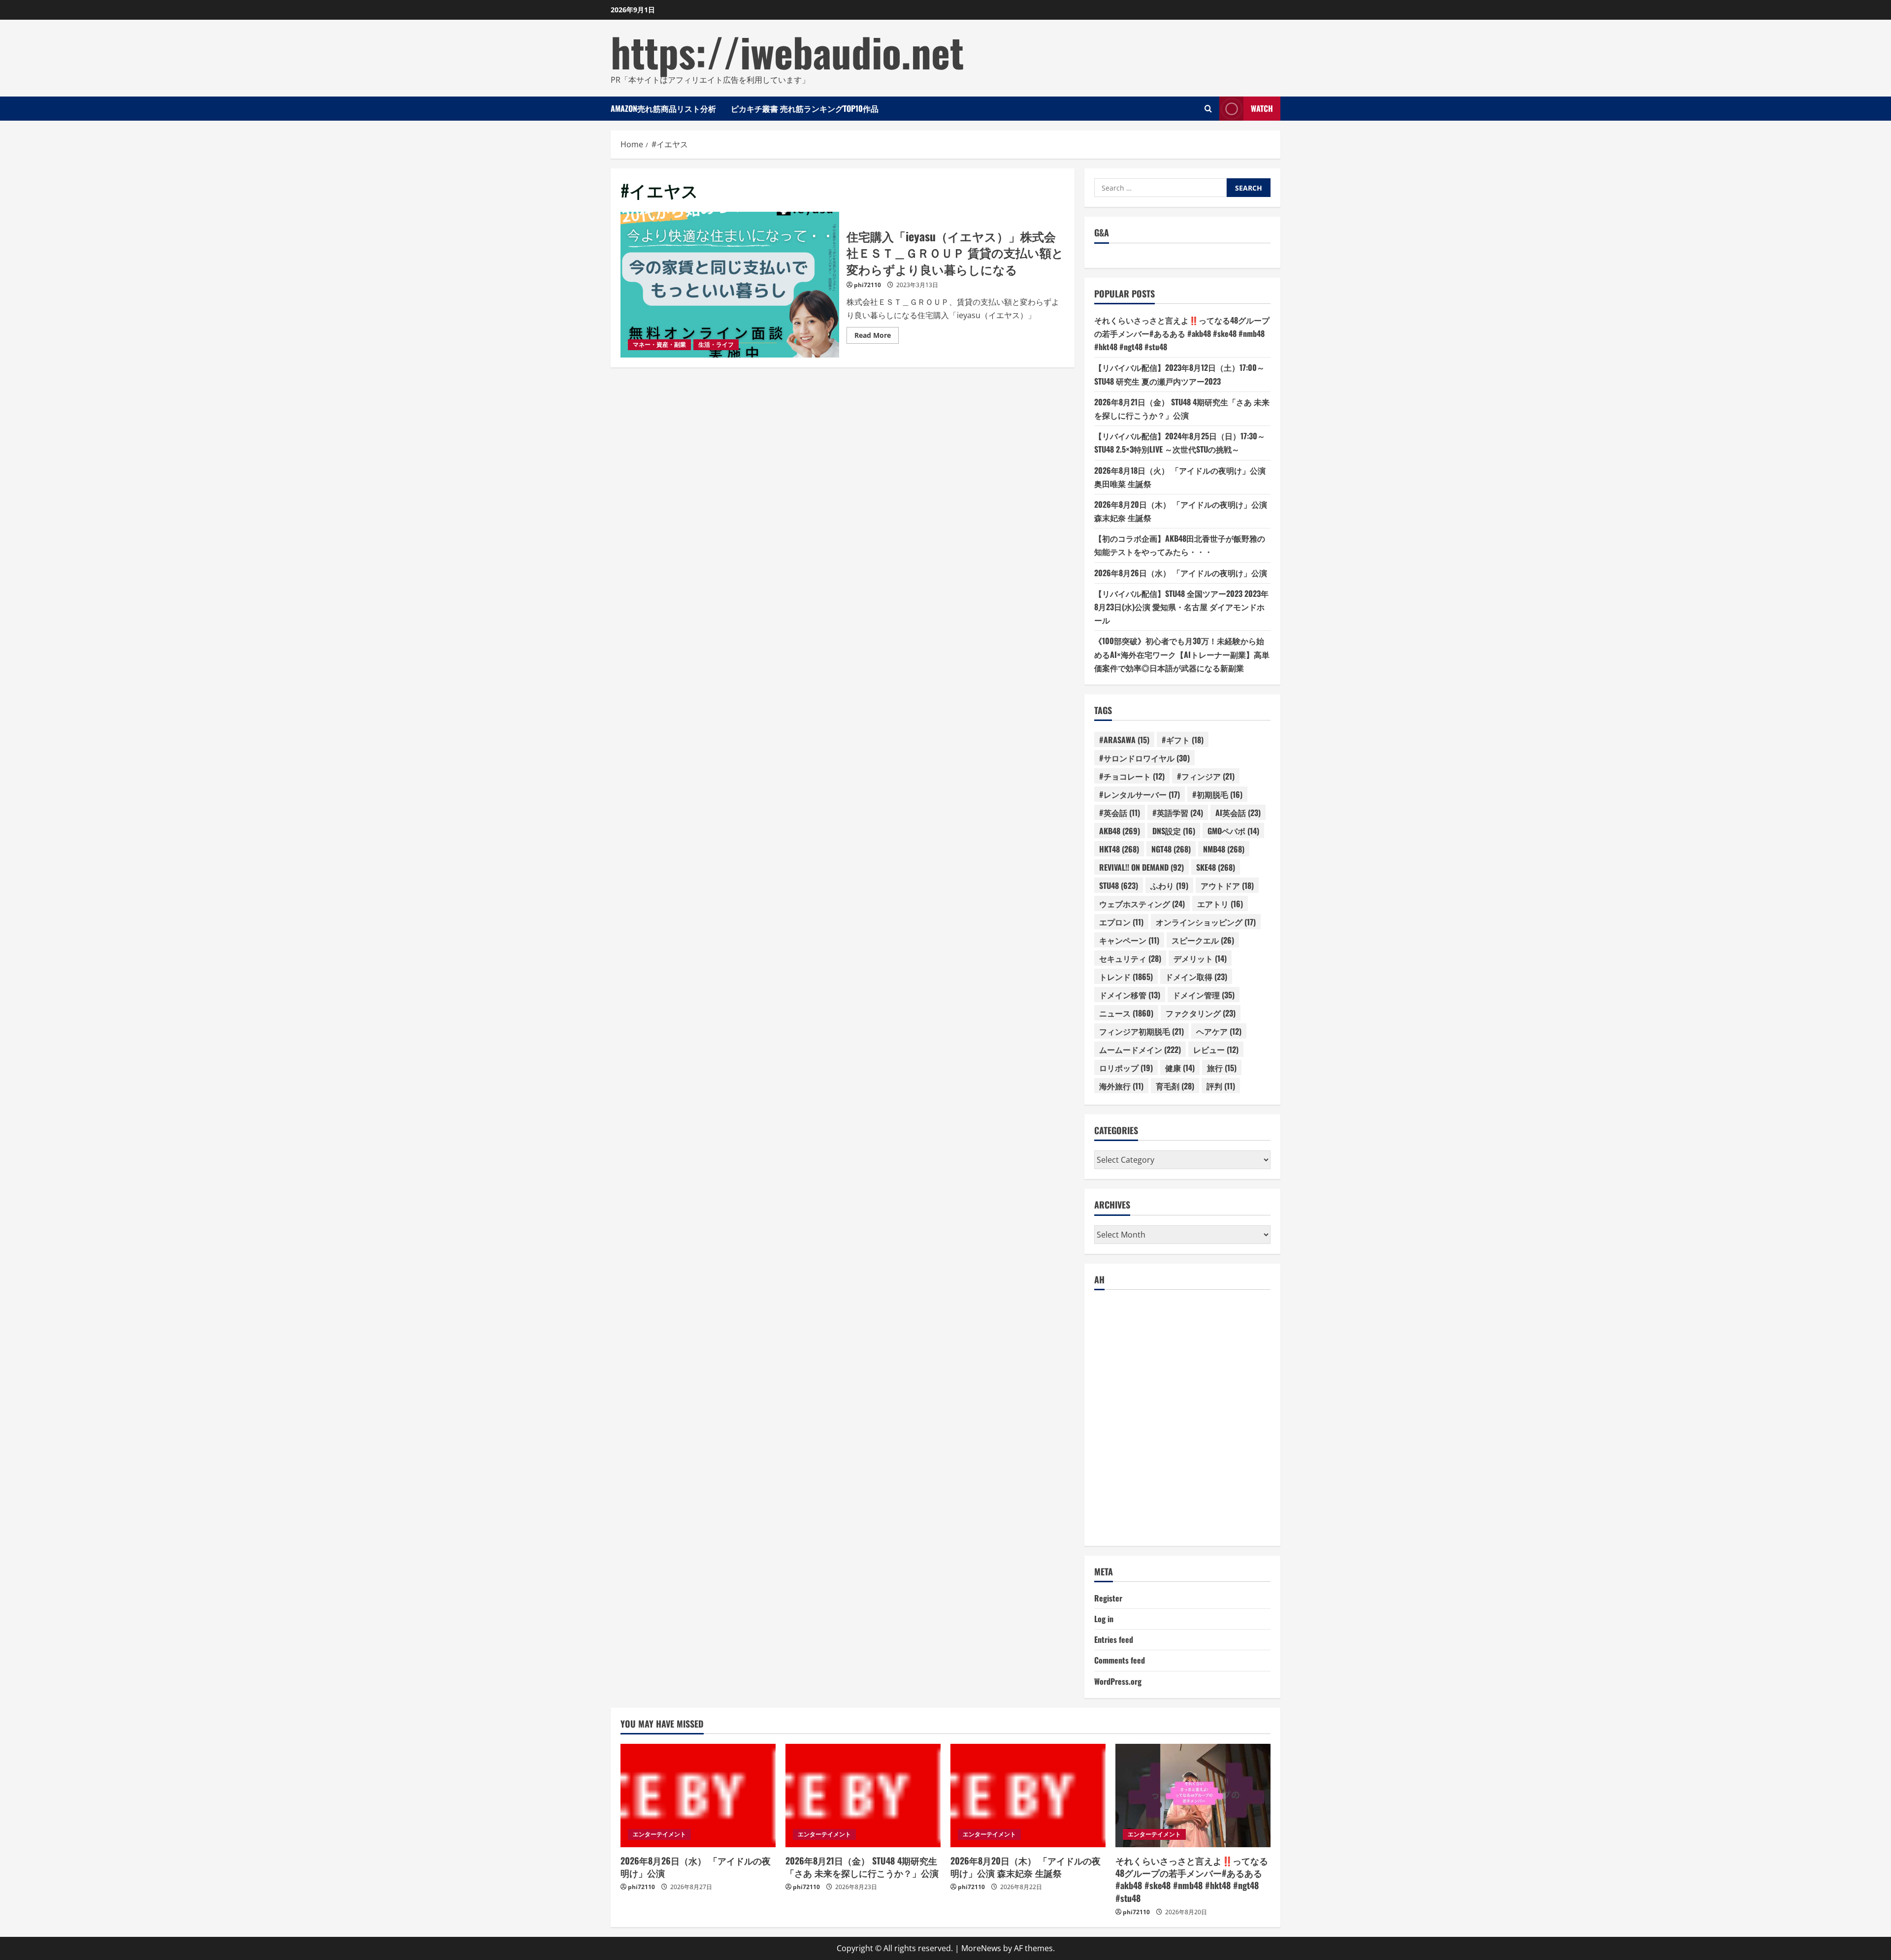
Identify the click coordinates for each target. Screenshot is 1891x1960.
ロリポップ (1126, 1068)
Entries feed (1114, 1639)
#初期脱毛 (1217, 794)
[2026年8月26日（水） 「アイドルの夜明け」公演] (698, 1796)
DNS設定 (1174, 831)
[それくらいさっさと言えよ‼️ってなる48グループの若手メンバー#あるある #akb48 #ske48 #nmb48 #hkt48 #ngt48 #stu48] (1193, 1796)
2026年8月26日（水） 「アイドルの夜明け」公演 (1181, 573)
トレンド (1126, 977)
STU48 (1119, 885)
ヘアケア (1219, 1031)
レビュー (1216, 1049)
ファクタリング (1201, 1013)
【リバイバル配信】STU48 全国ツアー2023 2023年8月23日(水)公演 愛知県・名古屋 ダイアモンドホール (1181, 607)
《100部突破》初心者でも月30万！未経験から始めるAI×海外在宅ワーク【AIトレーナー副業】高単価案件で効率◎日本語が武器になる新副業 (1182, 654)
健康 (1180, 1068)
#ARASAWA (1124, 740)
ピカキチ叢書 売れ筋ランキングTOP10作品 (805, 108)
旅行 (1222, 1068)
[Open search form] (1208, 109)
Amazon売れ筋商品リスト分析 (663, 108)
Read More (877, 337)
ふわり (1169, 885)
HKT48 (1119, 849)
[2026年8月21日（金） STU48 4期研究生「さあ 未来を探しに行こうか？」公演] (863, 1796)
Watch (1262, 108)
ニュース (1126, 1013)
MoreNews (981, 1948)
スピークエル (1203, 940)
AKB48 (1120, 831)
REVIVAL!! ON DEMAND (1141, 867)
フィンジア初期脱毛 (1141, 1031)
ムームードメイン (1140, 1049)
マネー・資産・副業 (659, 344)
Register (1108, 1598)
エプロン (1121, 922)
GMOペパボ (1233, 831)
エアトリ (1220, 904)
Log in (1104, 1619)
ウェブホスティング (1142, 904)
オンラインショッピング (1206, 922)
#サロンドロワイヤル (1144, 758)
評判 (1221, 1086)
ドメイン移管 (1130, 995)
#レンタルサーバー (1140, 794)
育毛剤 (1175, 1086)
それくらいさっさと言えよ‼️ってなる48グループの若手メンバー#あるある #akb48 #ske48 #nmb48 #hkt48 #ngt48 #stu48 (1182, 333)
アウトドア (1227, 885)
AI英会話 (1238, 813)
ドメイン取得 (1196, 977)
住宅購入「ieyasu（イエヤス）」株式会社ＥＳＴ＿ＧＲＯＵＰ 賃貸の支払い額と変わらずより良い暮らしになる (730, 285)
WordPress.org (1118, 1681)
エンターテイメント (659, 1834)
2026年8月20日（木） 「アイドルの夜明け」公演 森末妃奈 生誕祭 (1026, 1867)
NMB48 (1224, 849)
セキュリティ (1130, 958)
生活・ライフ (716, 344)
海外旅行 (1121, 1086)
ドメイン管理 (1204, 995)
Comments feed (1120, 1660)
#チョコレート (1132, 776)
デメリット (1200, 958)
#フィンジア (1206, 776)
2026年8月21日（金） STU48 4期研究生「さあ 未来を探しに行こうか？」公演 (862, 1867)
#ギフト (1183, 740)
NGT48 (1171, 849)
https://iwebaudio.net (787, 51)
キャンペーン (1129, 940)
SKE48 (1216, 867)
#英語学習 (1178, 813)
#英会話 (1120, 813)
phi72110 (867, 285)
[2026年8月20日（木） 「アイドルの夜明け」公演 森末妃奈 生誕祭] (1028, 1796)
